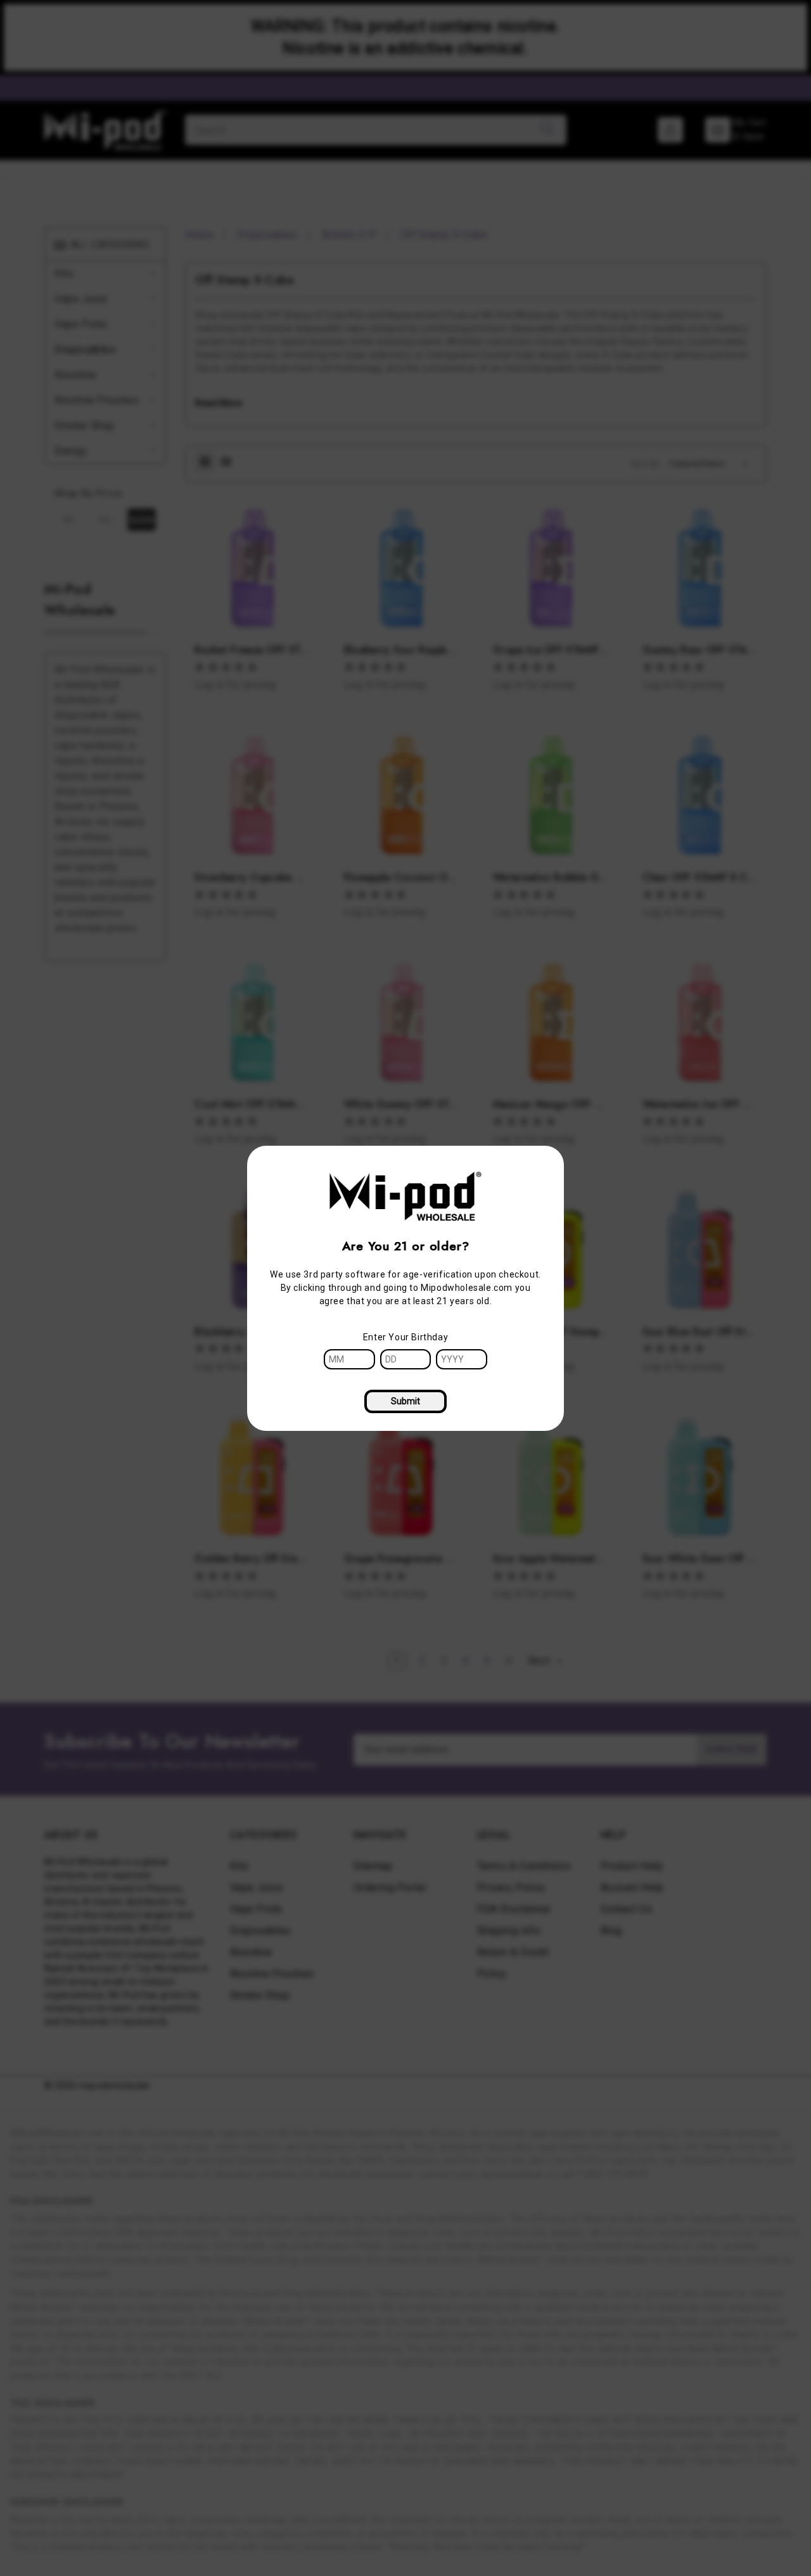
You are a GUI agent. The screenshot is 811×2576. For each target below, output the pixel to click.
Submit (405, 1401)
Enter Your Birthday (405, 1337)
